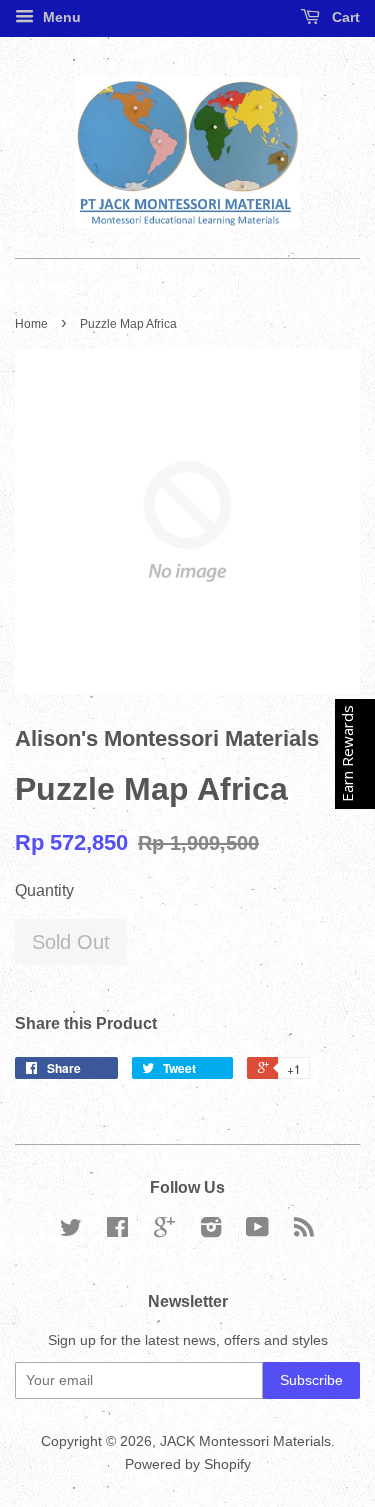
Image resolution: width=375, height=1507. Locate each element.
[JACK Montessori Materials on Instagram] (211, 1231)
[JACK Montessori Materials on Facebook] (117, 1231)
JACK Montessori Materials (245, 1441)
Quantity (44, 890)
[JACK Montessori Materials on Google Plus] (164, 1231)
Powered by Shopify (188, 1464)
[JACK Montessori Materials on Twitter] (71, 1231)
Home (31, 324)
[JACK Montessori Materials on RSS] (304, 1231)
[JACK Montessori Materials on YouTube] (257, 1231)
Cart (344, 17)
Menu (60, 17)
